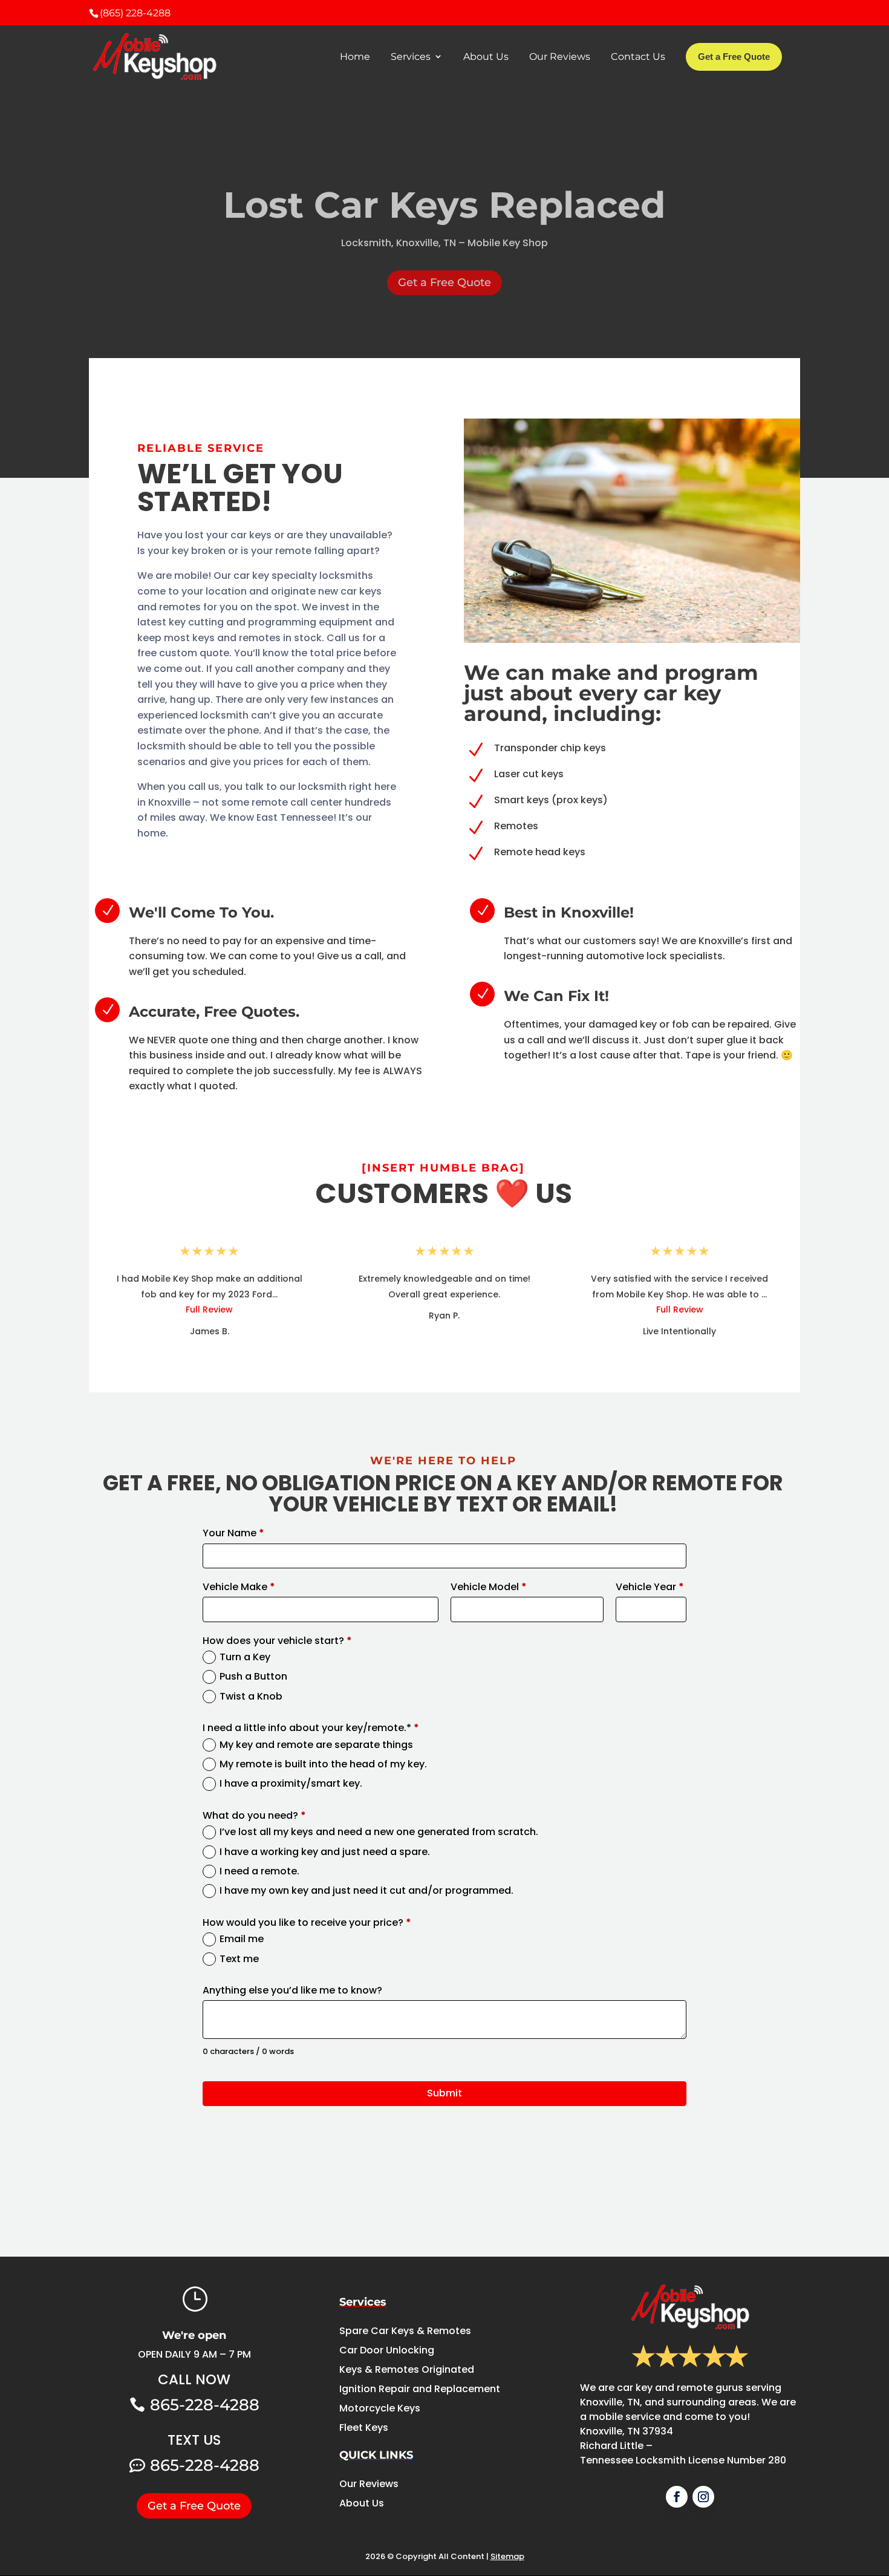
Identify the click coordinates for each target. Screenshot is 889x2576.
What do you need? (254, 1816)
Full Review (209, 1309)
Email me (242, 1939)
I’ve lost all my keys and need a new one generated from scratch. (379, 1832)
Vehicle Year (650, 1587)
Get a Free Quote (444, 282)
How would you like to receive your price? (307, 1923)
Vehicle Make (239, 1587)
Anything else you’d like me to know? (292, 1991)
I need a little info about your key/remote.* (311, 1728)
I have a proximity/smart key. (291, 1784)
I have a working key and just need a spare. (325, 1852)
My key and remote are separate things (316, 1745)
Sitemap (507, 2556)
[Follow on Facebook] (677, 2497)
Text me (239, 1959)
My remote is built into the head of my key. (323, 1764)
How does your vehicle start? (277, 1641)
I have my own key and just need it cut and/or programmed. (366, 1891)
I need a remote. (259, 1871)
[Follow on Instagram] (703, 2497)
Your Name (233, 1533)
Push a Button (253, 1677)
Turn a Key (245, 1657)
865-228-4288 (205, 2405)
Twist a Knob (251, 1697)
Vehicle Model (489, 1587)
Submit (444, 2093)
